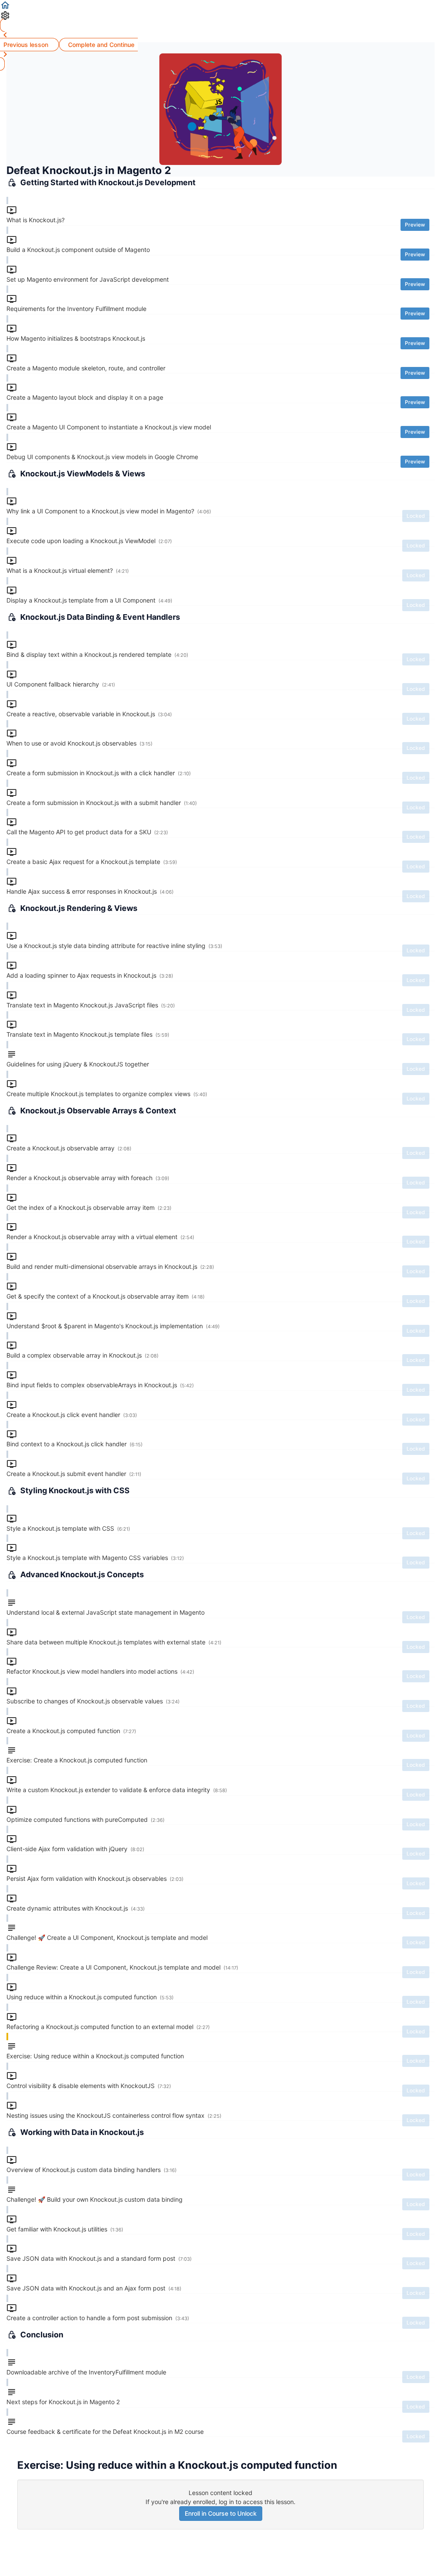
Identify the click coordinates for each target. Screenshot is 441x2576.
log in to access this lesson (256, 2502)
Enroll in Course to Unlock (221, 2513)
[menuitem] (220, 16)
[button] (220, 5)
